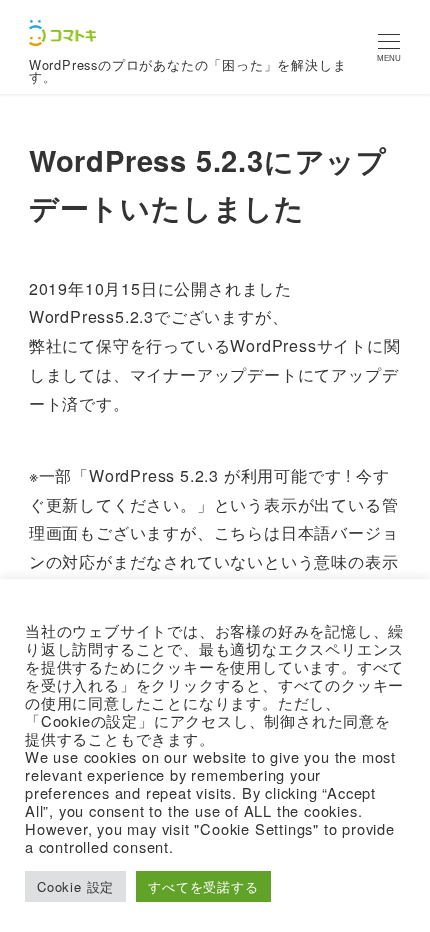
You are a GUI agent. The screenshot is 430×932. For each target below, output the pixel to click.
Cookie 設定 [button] (75, 886)
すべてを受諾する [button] (203, 886)
